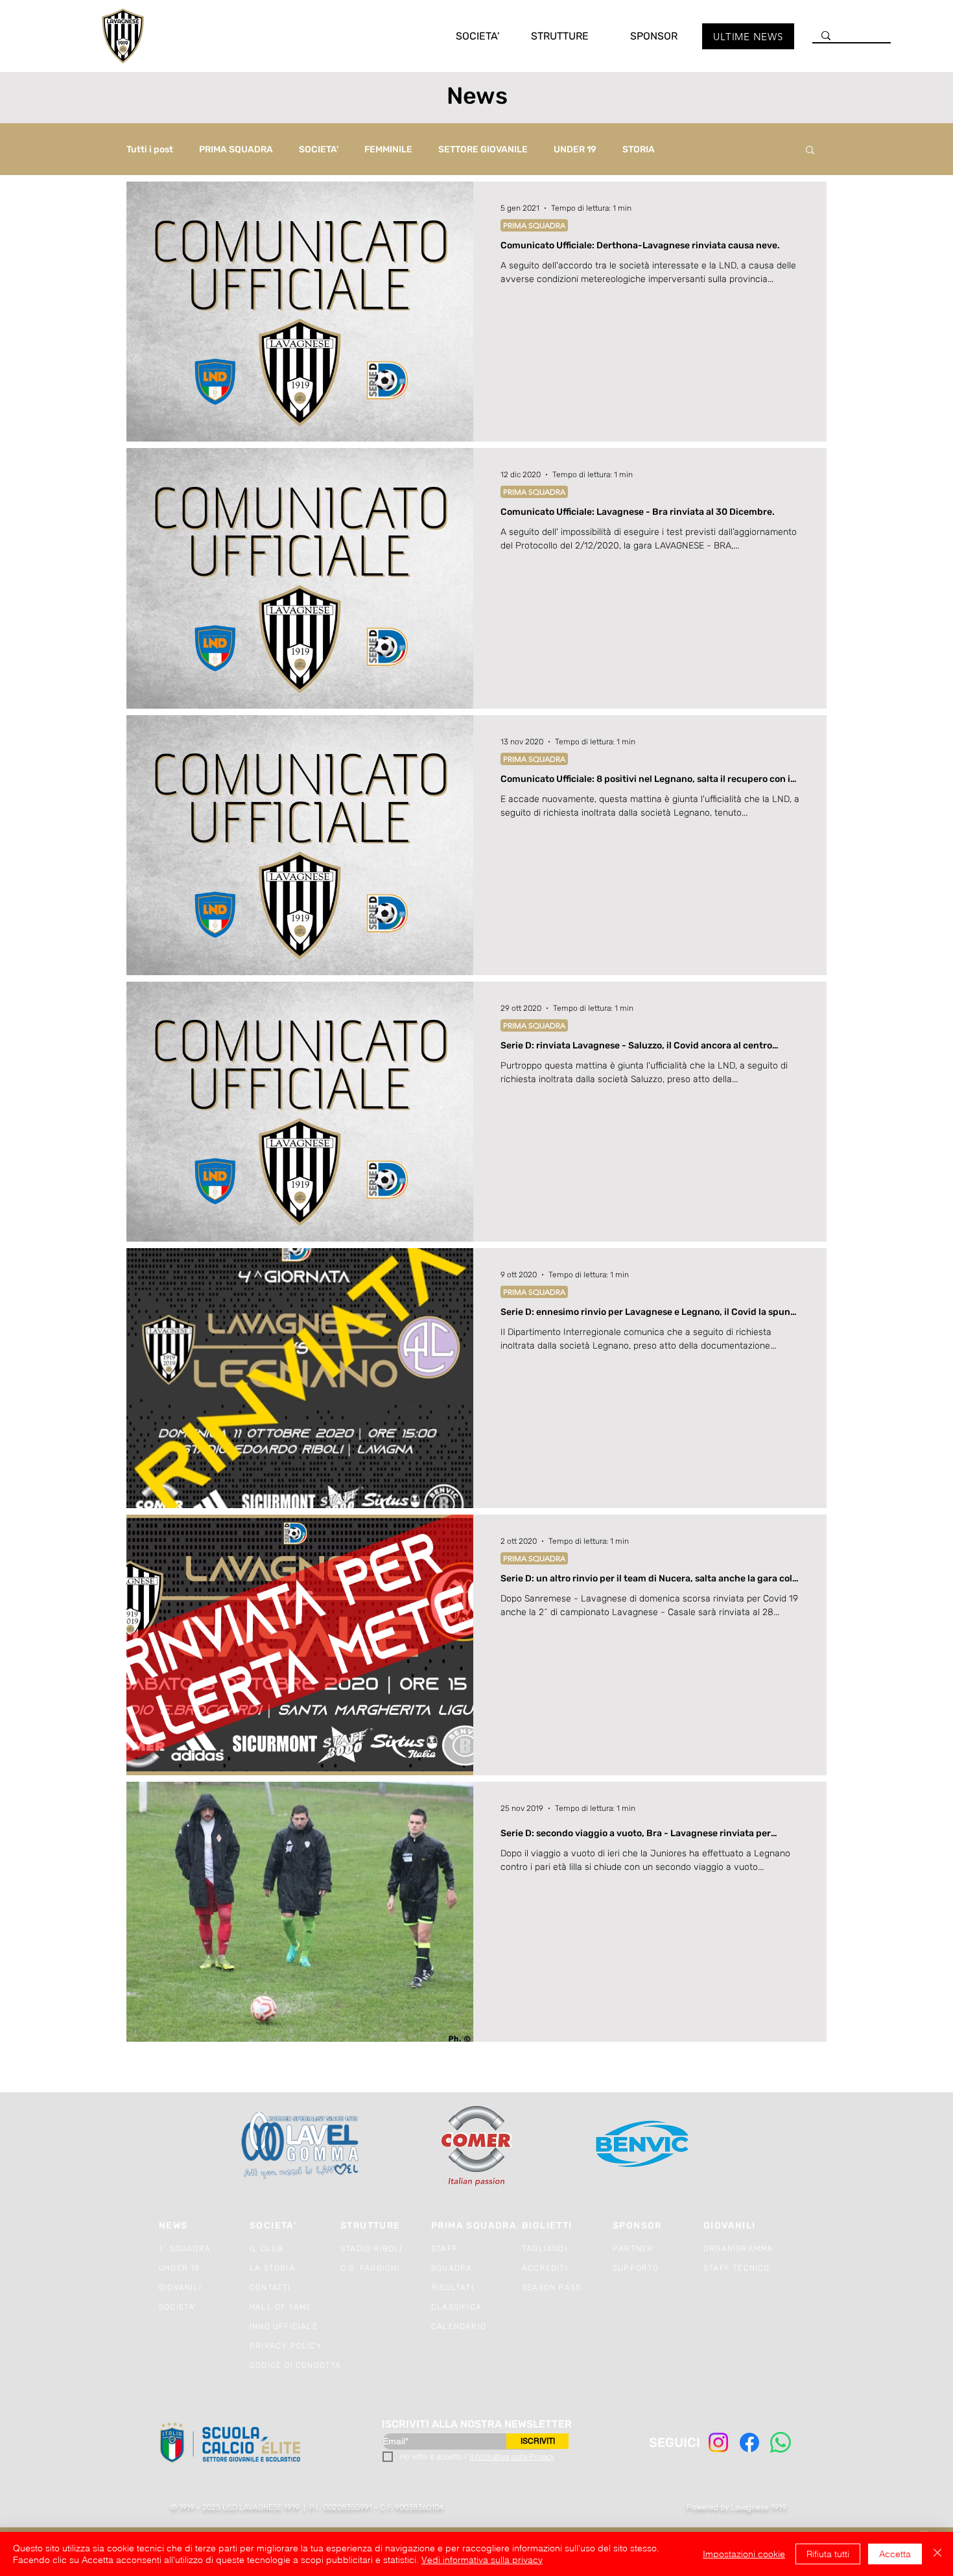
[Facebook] (749, 2442)
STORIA (639, 149)
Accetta (895, 2554)
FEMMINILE (388, 149)
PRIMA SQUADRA (236, 149)
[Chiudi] (937, 2554)
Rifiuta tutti (828, 2554)
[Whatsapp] (781, 2442)
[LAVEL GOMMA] (301, 2146)
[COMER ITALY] (476, 2146)
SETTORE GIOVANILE (483, 149)
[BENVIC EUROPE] (643, 2146)
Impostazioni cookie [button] (744, 2554)
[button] (464, 36)
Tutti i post (150, 149)
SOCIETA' (319, 149)
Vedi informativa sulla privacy (482, 2560)
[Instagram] (718, 2442)
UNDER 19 (575, 149)
